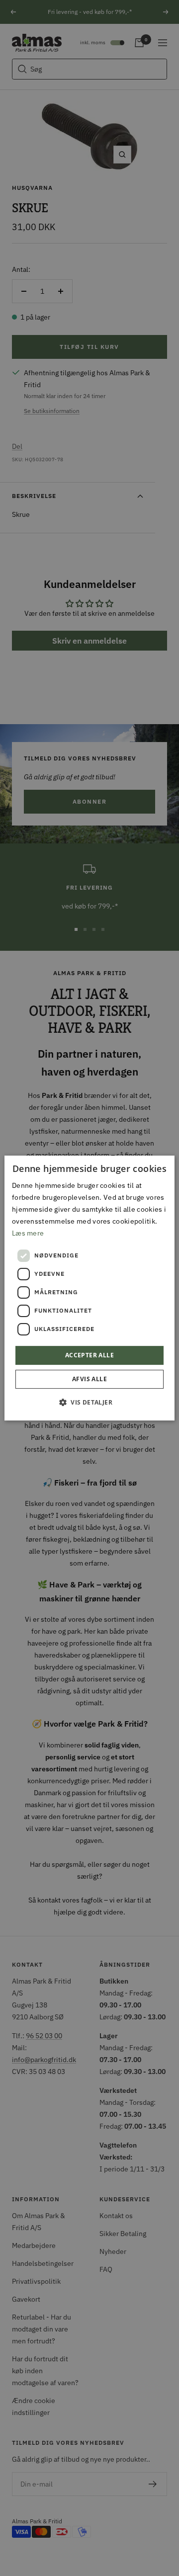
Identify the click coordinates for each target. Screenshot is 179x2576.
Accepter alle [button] (89, 1355)
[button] (89, 1402)
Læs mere (28, 1233)
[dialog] (89, 1288)
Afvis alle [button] (89, 1379)
